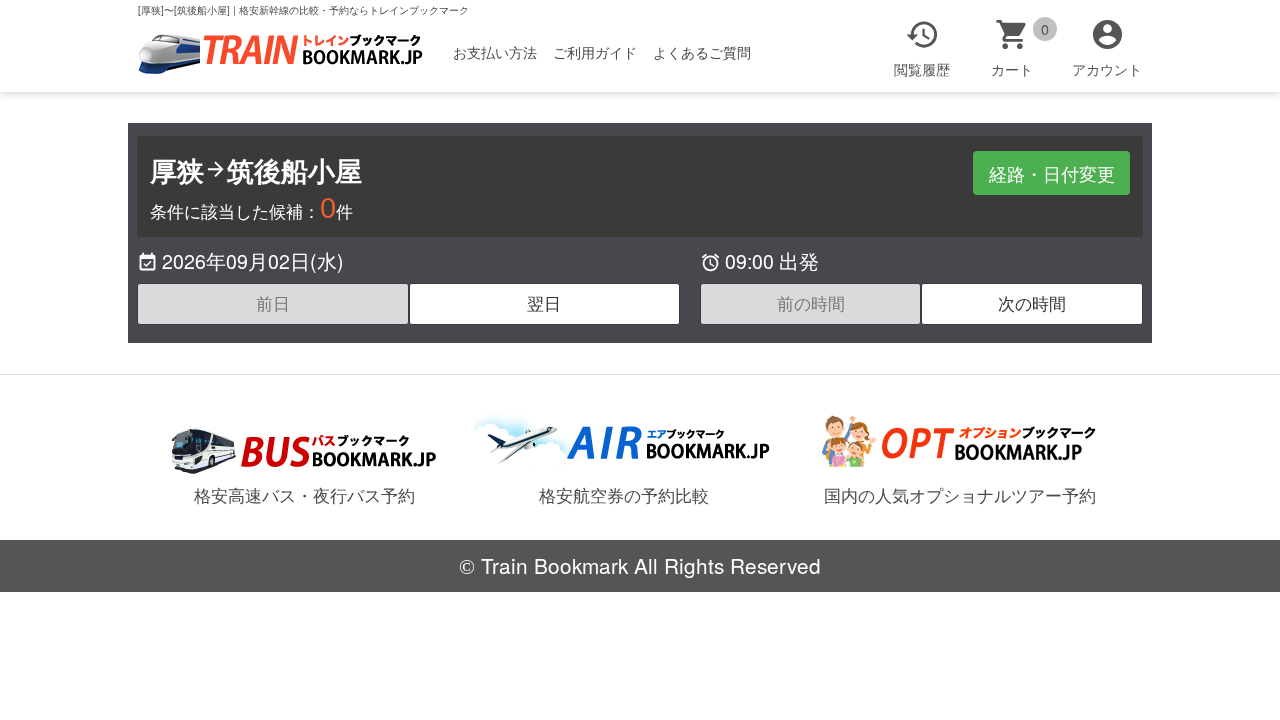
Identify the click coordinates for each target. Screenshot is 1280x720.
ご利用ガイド (595, 52)
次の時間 (1032, 303)
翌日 (544, 303)
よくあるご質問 (702, 52)
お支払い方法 (495, 52)
